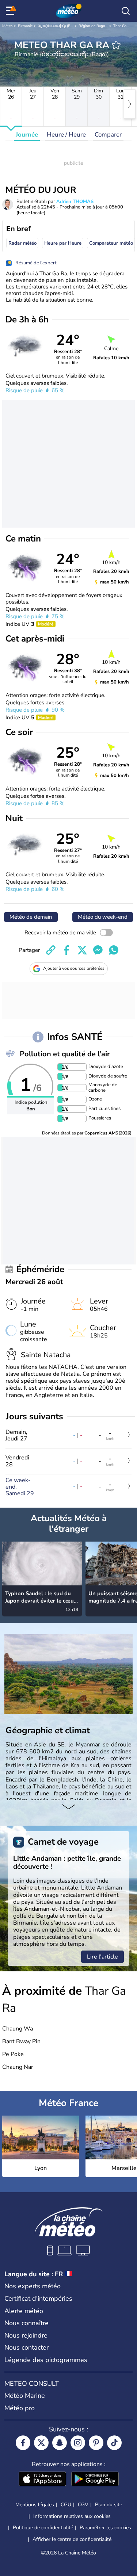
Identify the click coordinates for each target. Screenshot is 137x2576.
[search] (126, 11)
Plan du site (109, 2505)
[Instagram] (78, 2443)
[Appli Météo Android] (95, 2480)
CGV (83, 2505)
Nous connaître (26, 2323)
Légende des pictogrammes (46, 2360)
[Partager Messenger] (98, 950)
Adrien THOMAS (75, 202)
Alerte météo (24, 2311)
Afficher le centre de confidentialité (72, 2539)
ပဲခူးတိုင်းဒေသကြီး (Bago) (58, 26)
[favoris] (116, 45)
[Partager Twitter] (82, 950)
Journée (27, 135)
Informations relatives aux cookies (72, 2516)
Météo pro (20, 2408)
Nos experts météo (33, 2286)
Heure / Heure (66, 135)
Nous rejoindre (26, 2335)
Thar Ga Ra (123, 26)
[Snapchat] (60, 2443)
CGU (66, 2505)
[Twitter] (41, 2443)
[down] (68, 1807)
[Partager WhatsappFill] (114, 950)
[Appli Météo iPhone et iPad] (42, 2480)
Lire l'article (102, 1957)
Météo (7, 26)
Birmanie (25, 26)
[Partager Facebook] (66, 950)
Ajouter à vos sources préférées (74, 968)
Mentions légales (35, 2505)
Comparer (108, 135)
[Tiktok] (114, 2443)
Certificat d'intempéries (38, 2299)
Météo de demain (31, 917)
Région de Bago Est (95, 26)
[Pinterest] (96, 2443)
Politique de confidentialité (43, 2528)
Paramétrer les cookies (105, 2528)
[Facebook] (23, 2443)
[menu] (11, 11)
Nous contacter (26, 2347)
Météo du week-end (103, 917)
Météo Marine (25, 2396)
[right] (130, 104)
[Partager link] (51, 950)
